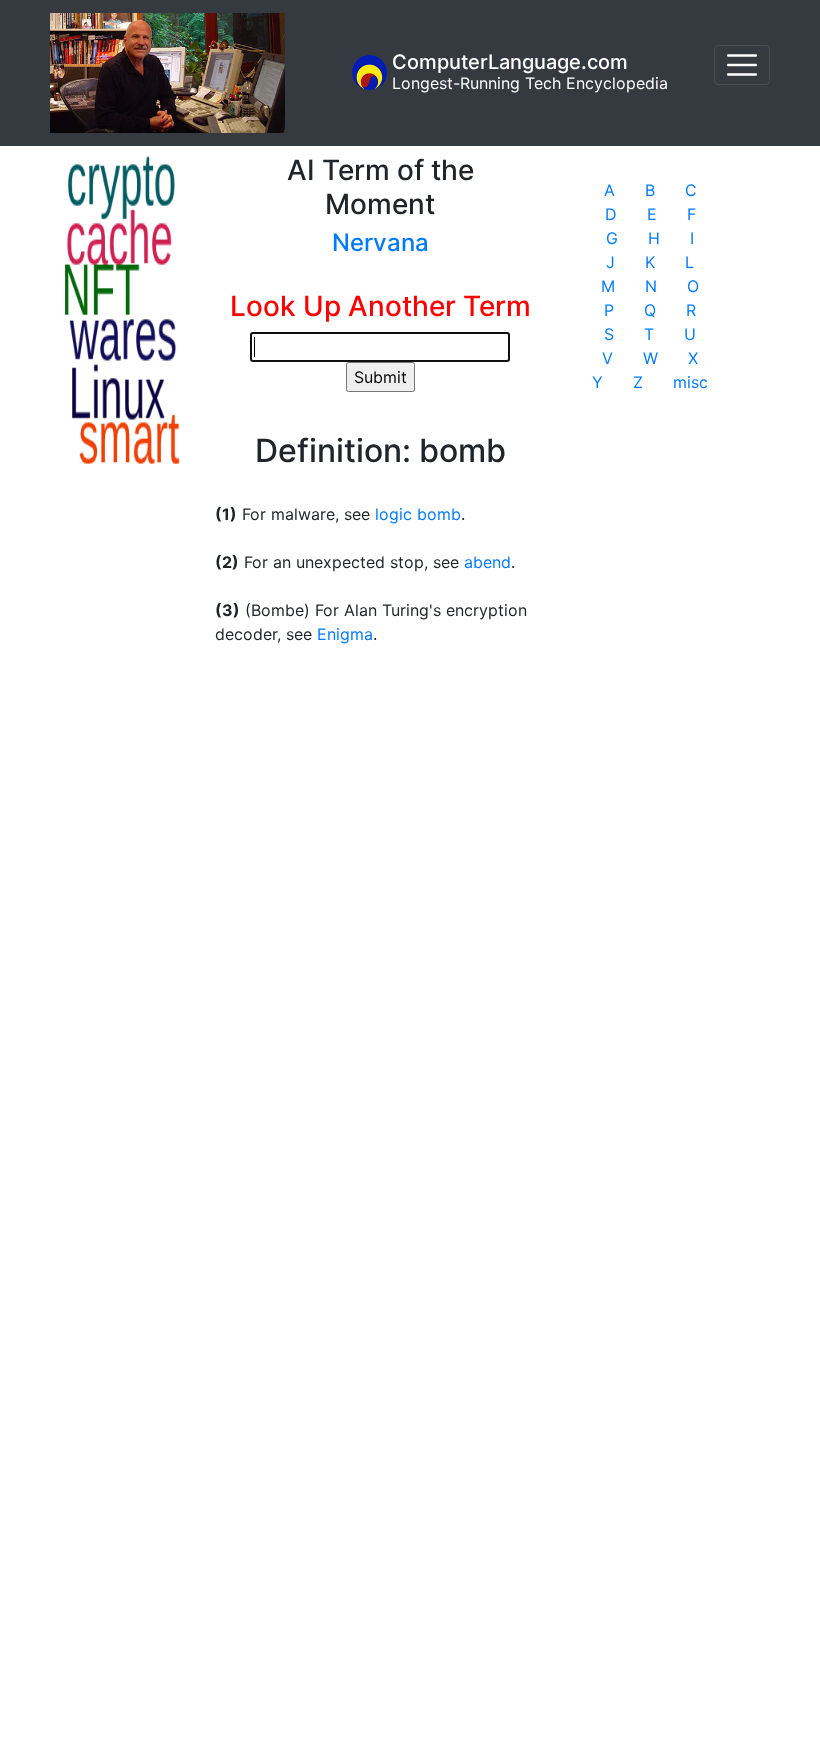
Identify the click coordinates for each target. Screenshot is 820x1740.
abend (487, 562)
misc (690, 382)
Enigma (345, 634)
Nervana (380, 242)
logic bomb (418, 514)
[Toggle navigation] (742, 65)
